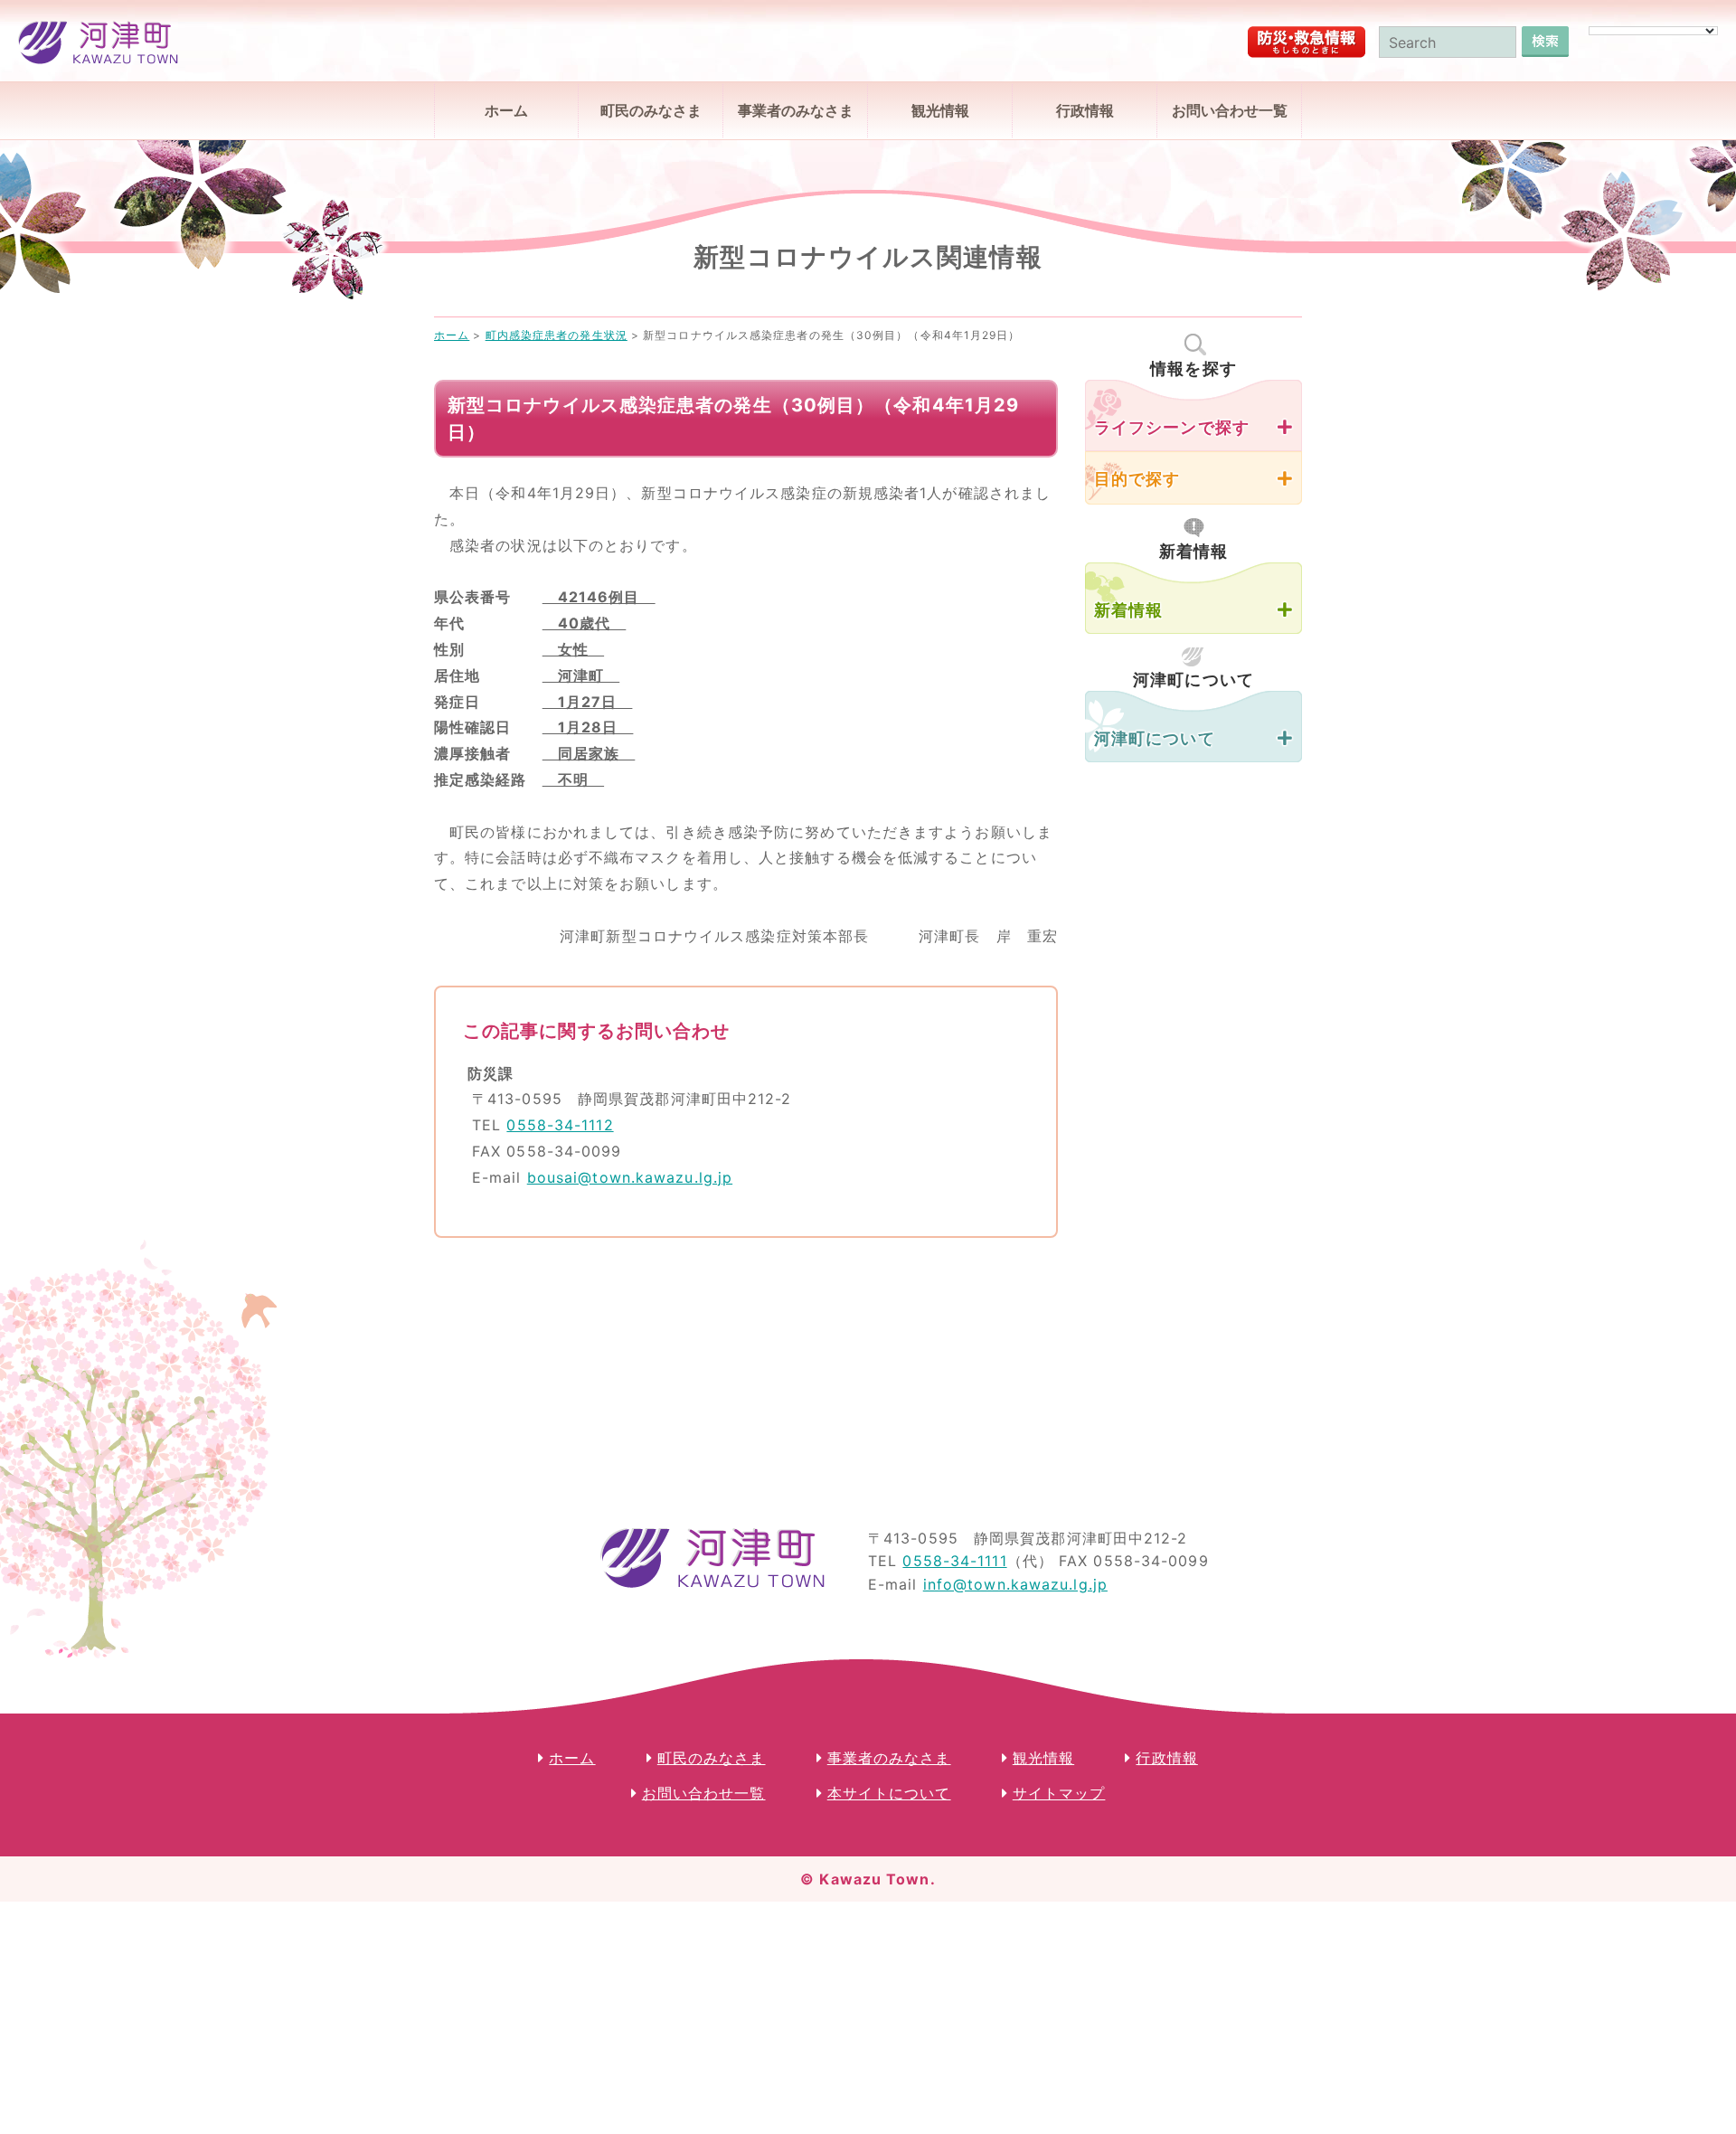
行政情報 (1085, 110)
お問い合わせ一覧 (1230, 110)
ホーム (506, 110)
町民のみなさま (651, 110)
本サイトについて (889, 1793)
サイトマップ (1059, 1793)
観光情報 (940, 110)
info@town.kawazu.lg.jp (1015, 1584)
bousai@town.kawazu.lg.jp (630, 1177)
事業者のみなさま (796, 110)
